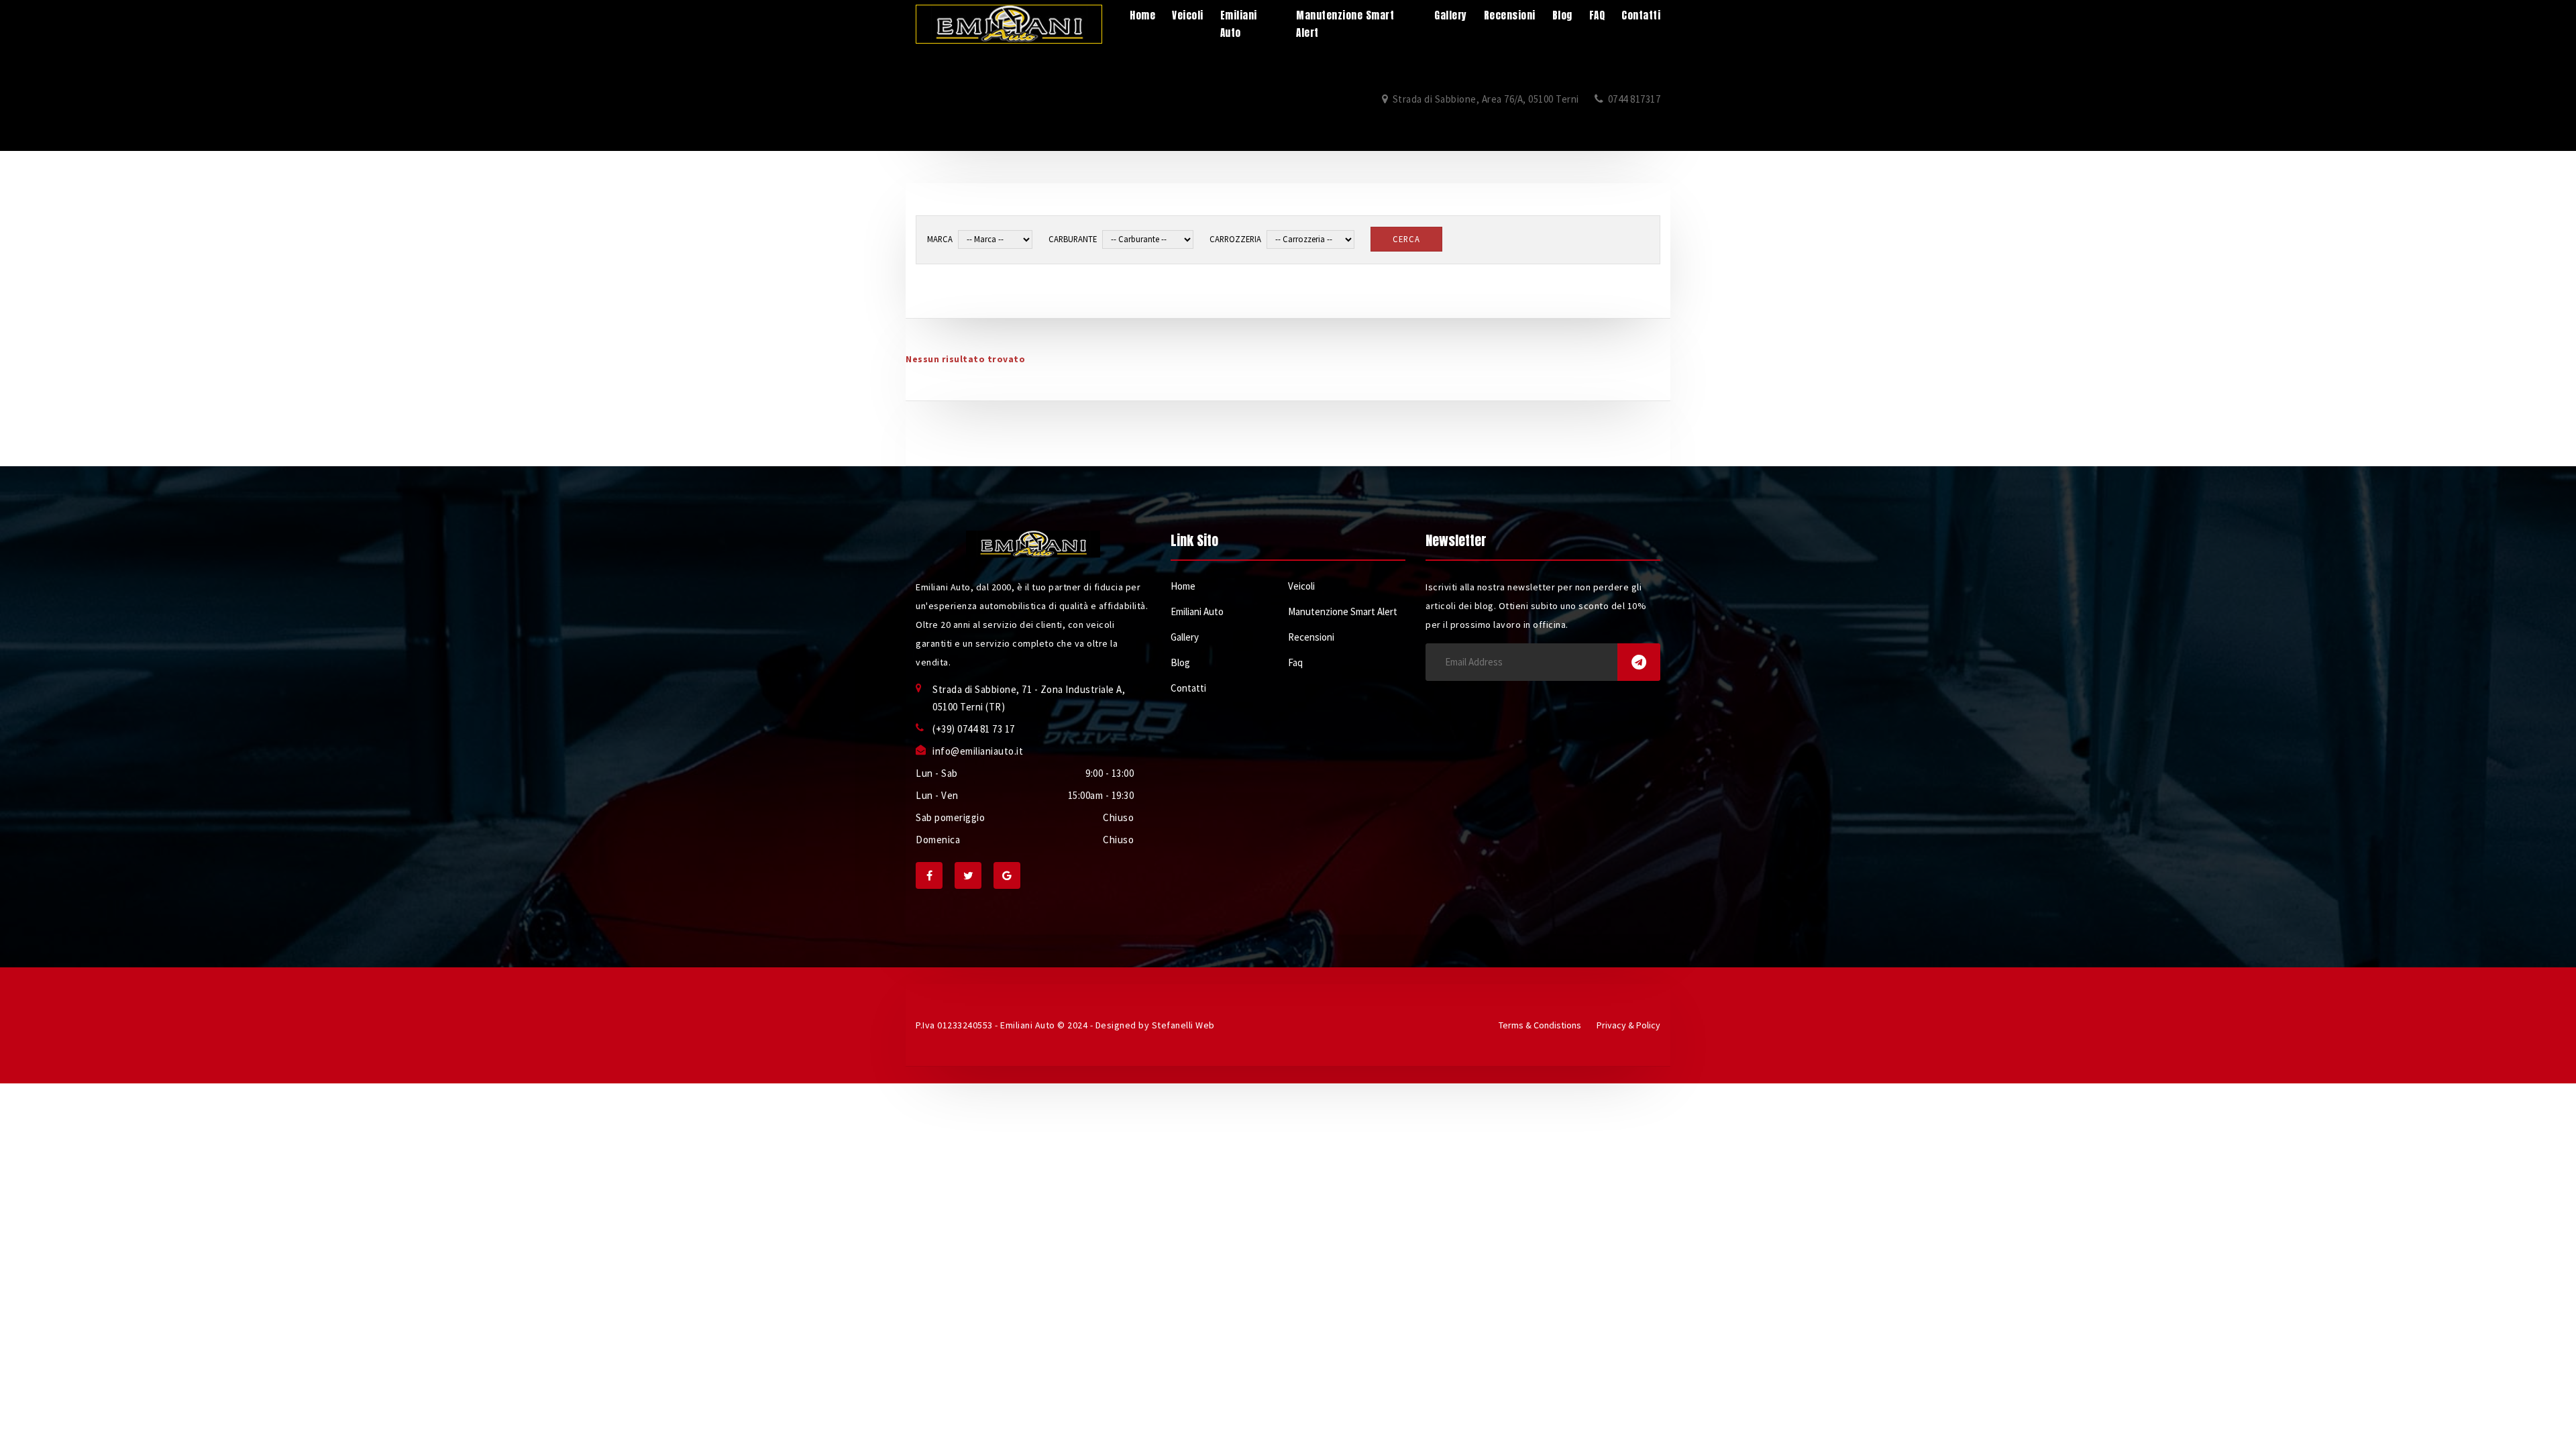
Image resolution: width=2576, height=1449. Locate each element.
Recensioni (1311, 637)
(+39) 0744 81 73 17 (974, 729)
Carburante (1073, 239)
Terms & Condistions (1540, 1025)
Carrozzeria (1235, 239)
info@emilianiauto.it (978, 751)
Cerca (1406, 239)
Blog (1180, 662)
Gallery (1185, 637)
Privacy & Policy (1628, 1025)
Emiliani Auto (1197, 611)
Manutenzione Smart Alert (1343, 611)
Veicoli (1301, 586)
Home (1183, 586)
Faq (1295, 662)
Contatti (1188, 688)
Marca (940, 239)
